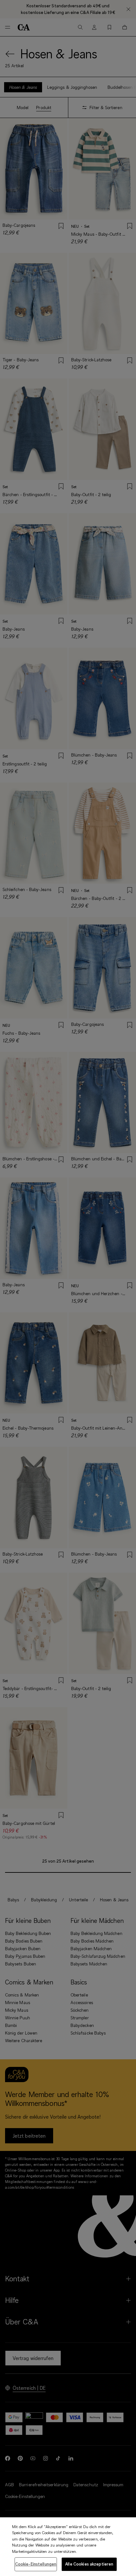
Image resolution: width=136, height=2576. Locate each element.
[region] (68, 2547)
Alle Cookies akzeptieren (89, 2564)
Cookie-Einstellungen (36, 2564)
